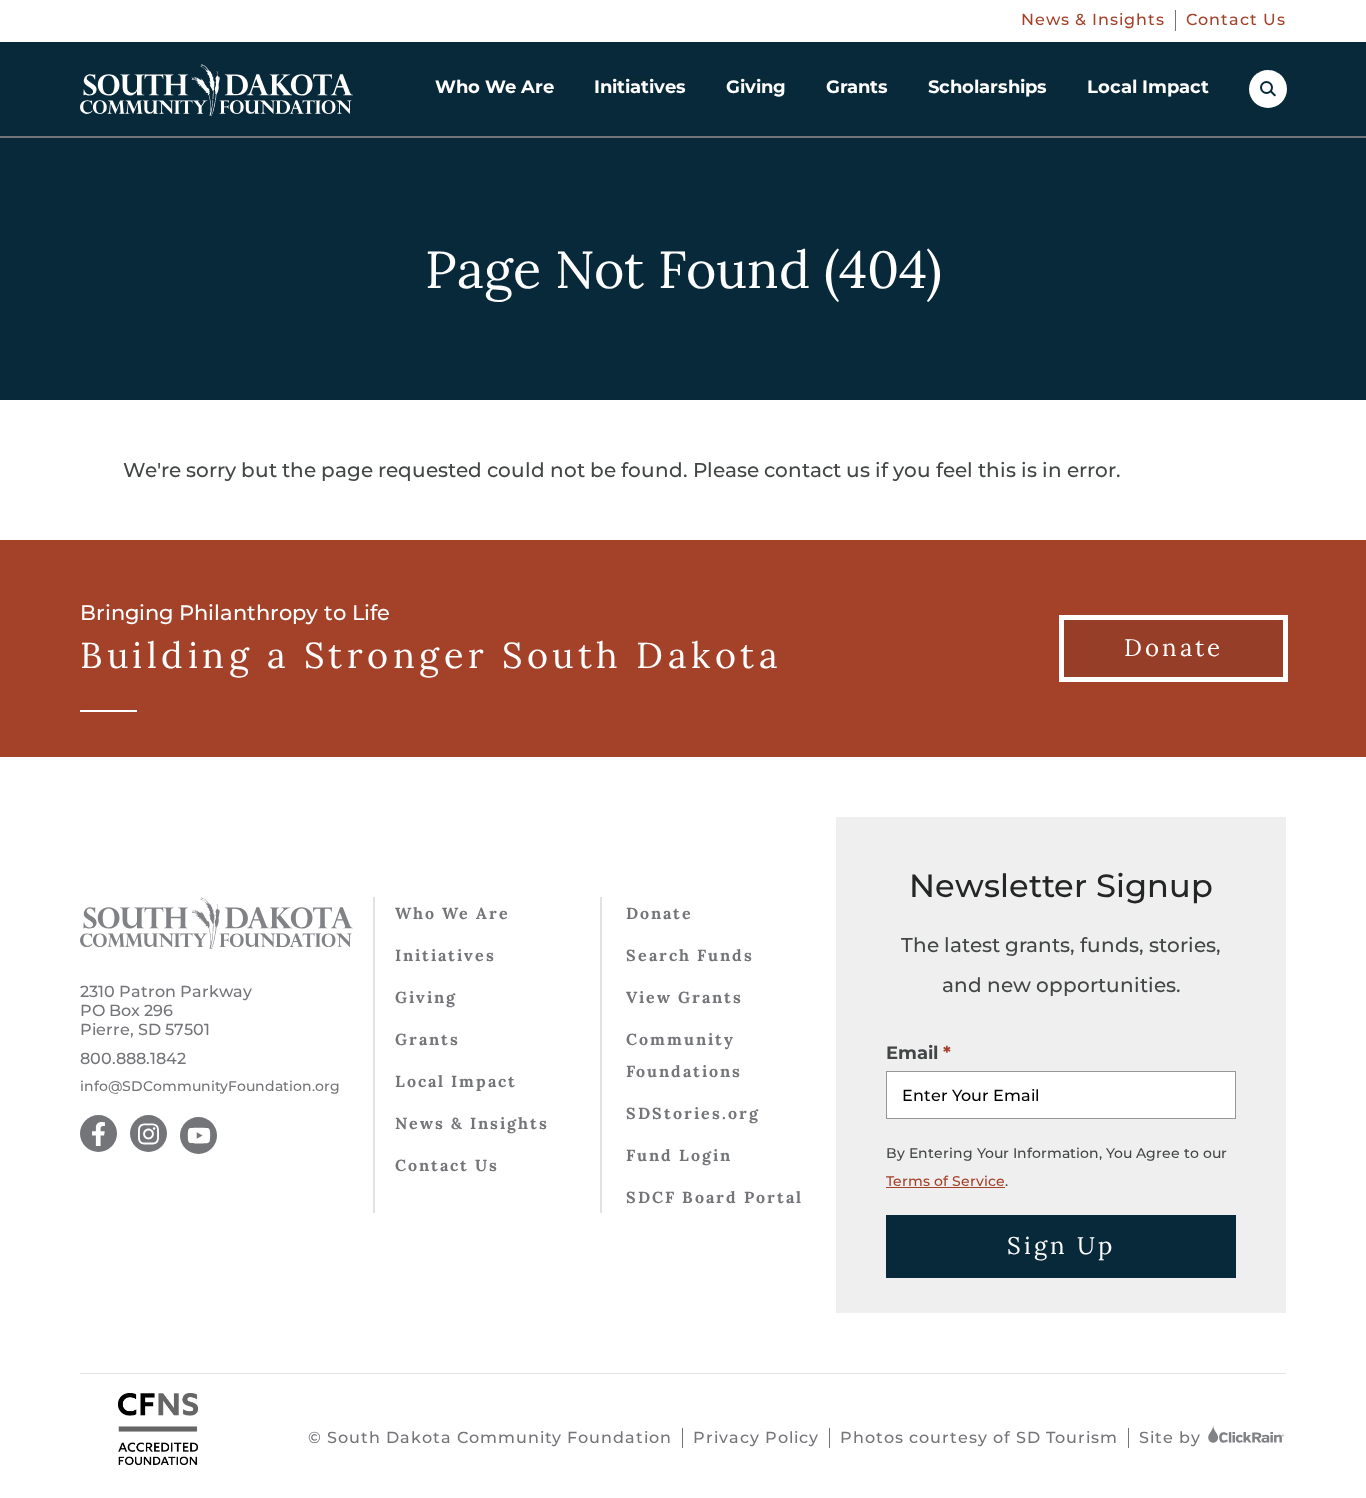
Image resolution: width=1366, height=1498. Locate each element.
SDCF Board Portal (714, 1197)
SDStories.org (693, 1113)
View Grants (684, 997)
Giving (756, 87)
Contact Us (1236, 19)
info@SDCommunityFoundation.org (210, 1086)
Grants (857, 87)
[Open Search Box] (1268, 89)
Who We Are (494, 87)
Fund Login (679, 1155)
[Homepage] (216, 90)
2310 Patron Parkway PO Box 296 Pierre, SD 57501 (166, 1010)
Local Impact (1148, 87)
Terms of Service (945, 1181)
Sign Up (1061, 1245)
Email (912, 1053)
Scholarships (987, 87)
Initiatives (640, 87)
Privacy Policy (756, 1437)
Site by (1172, 1437)
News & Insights (1093, 19)
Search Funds (690, 955)
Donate (659, 913)
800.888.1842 (133, 1058)
